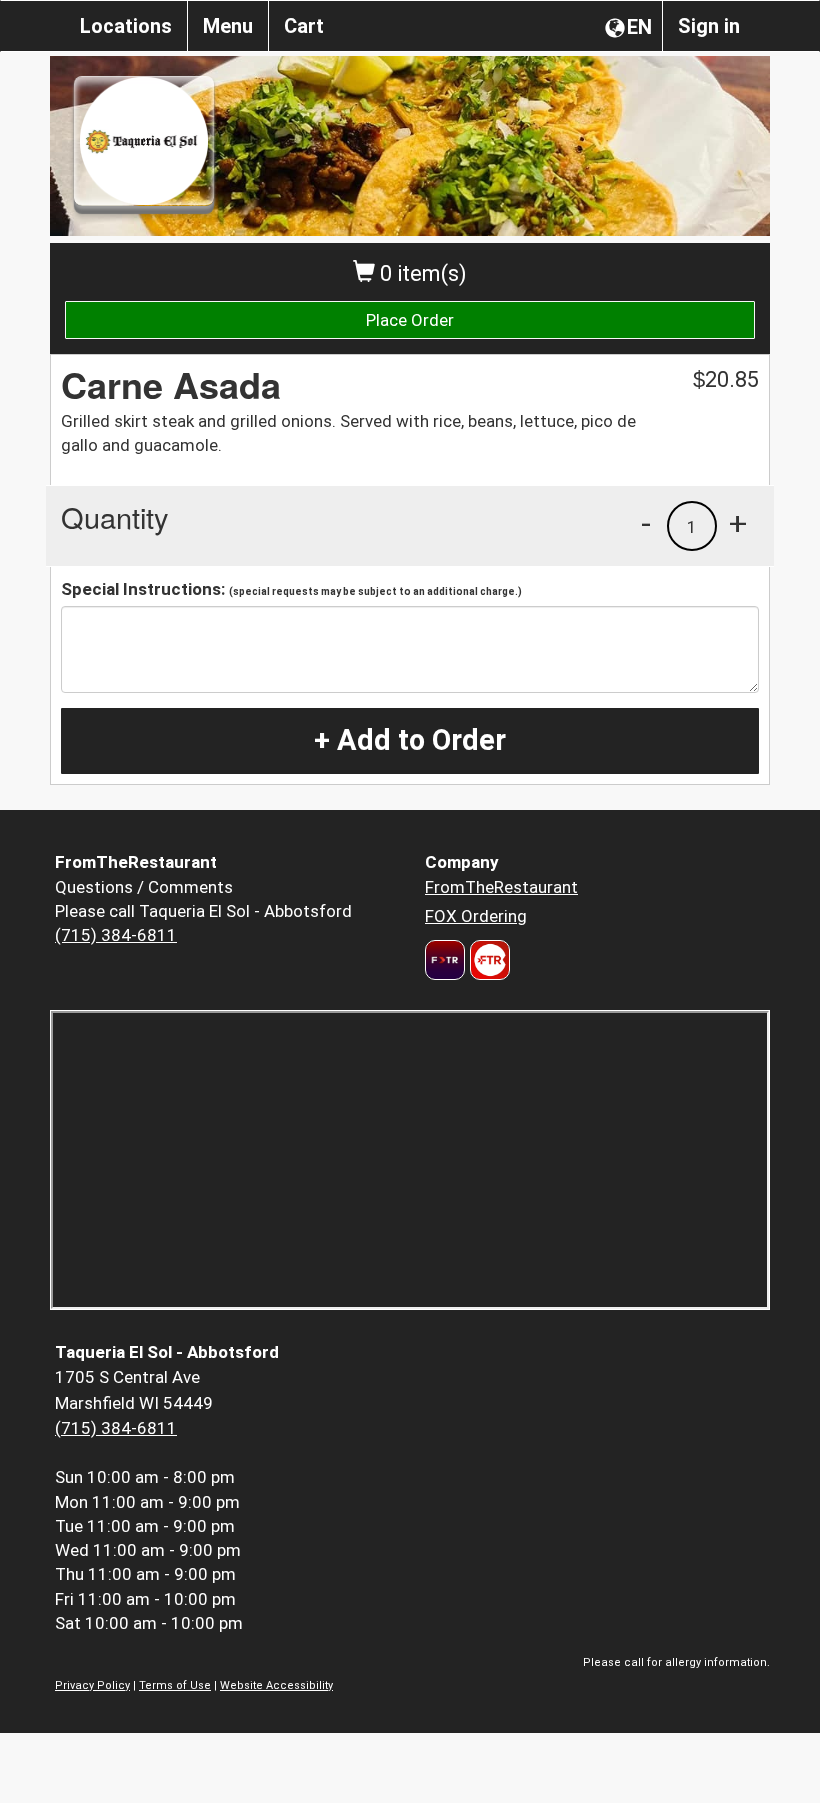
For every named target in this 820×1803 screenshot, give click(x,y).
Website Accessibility (276, 1685)
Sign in (709, 26)
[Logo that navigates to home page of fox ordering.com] (487, 960)
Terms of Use (175, 1685)
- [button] (646, 523)
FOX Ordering (476, 916)
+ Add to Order (410, 740)
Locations (126, 26)
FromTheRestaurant (501, 887)
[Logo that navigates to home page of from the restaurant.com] (445, 960)
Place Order (410, 320)
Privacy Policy (92, 1685)
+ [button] (738, 523)
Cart (304, 26)
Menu (228, 26)
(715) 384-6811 (116, 935)
